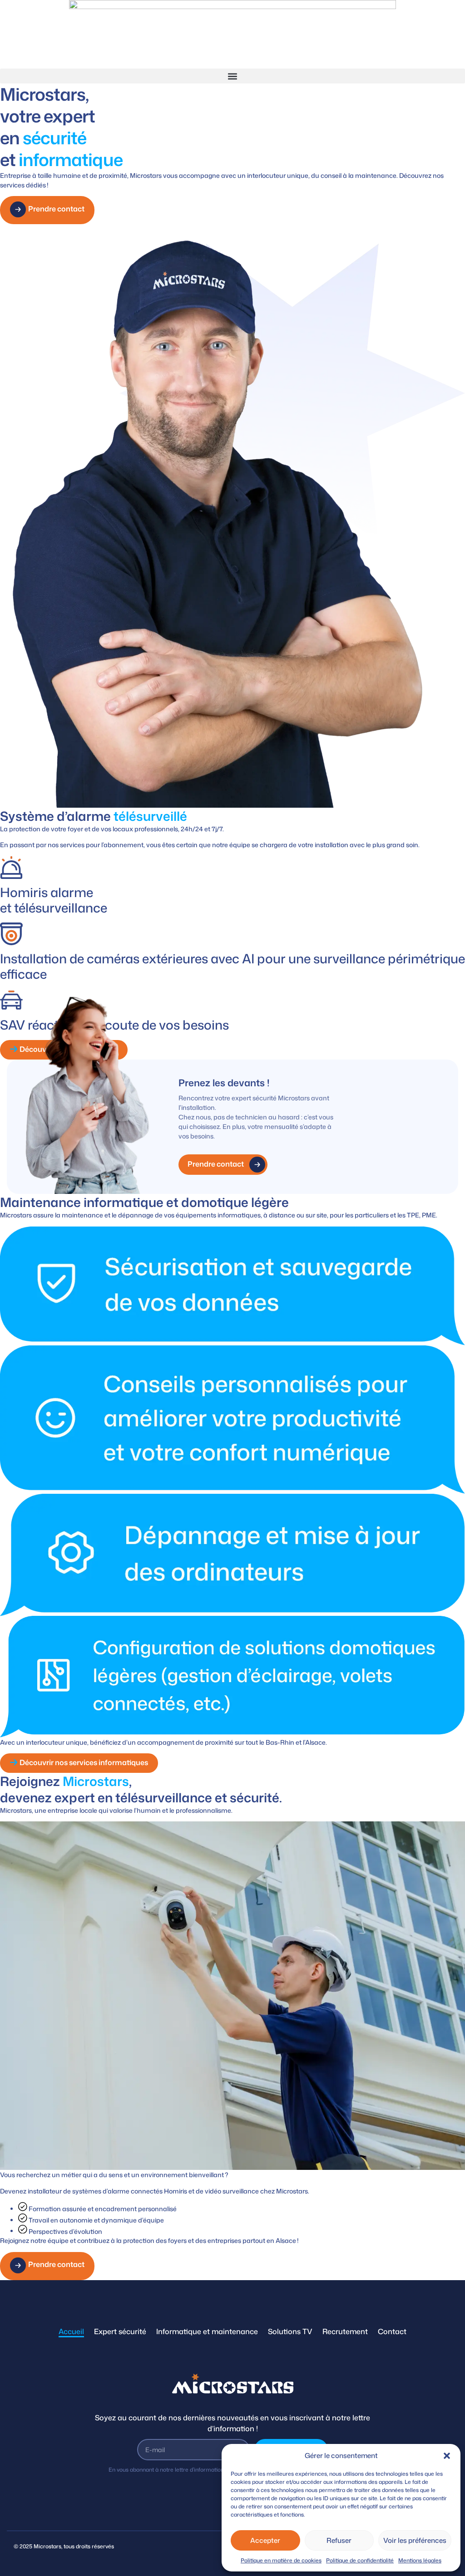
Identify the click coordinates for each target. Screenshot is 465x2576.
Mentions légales (420, 2560)
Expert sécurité (120, 2331)
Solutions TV (290, 2331)
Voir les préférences (415, 2540)
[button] (447, 2456)
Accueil (71, 2331)
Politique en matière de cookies (281, 2560)
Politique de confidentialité (360, 2560)
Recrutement (345, 2331)
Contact (392, 2331)
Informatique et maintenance (207, 2331)
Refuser (339, 2540)
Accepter (265, 2540)
